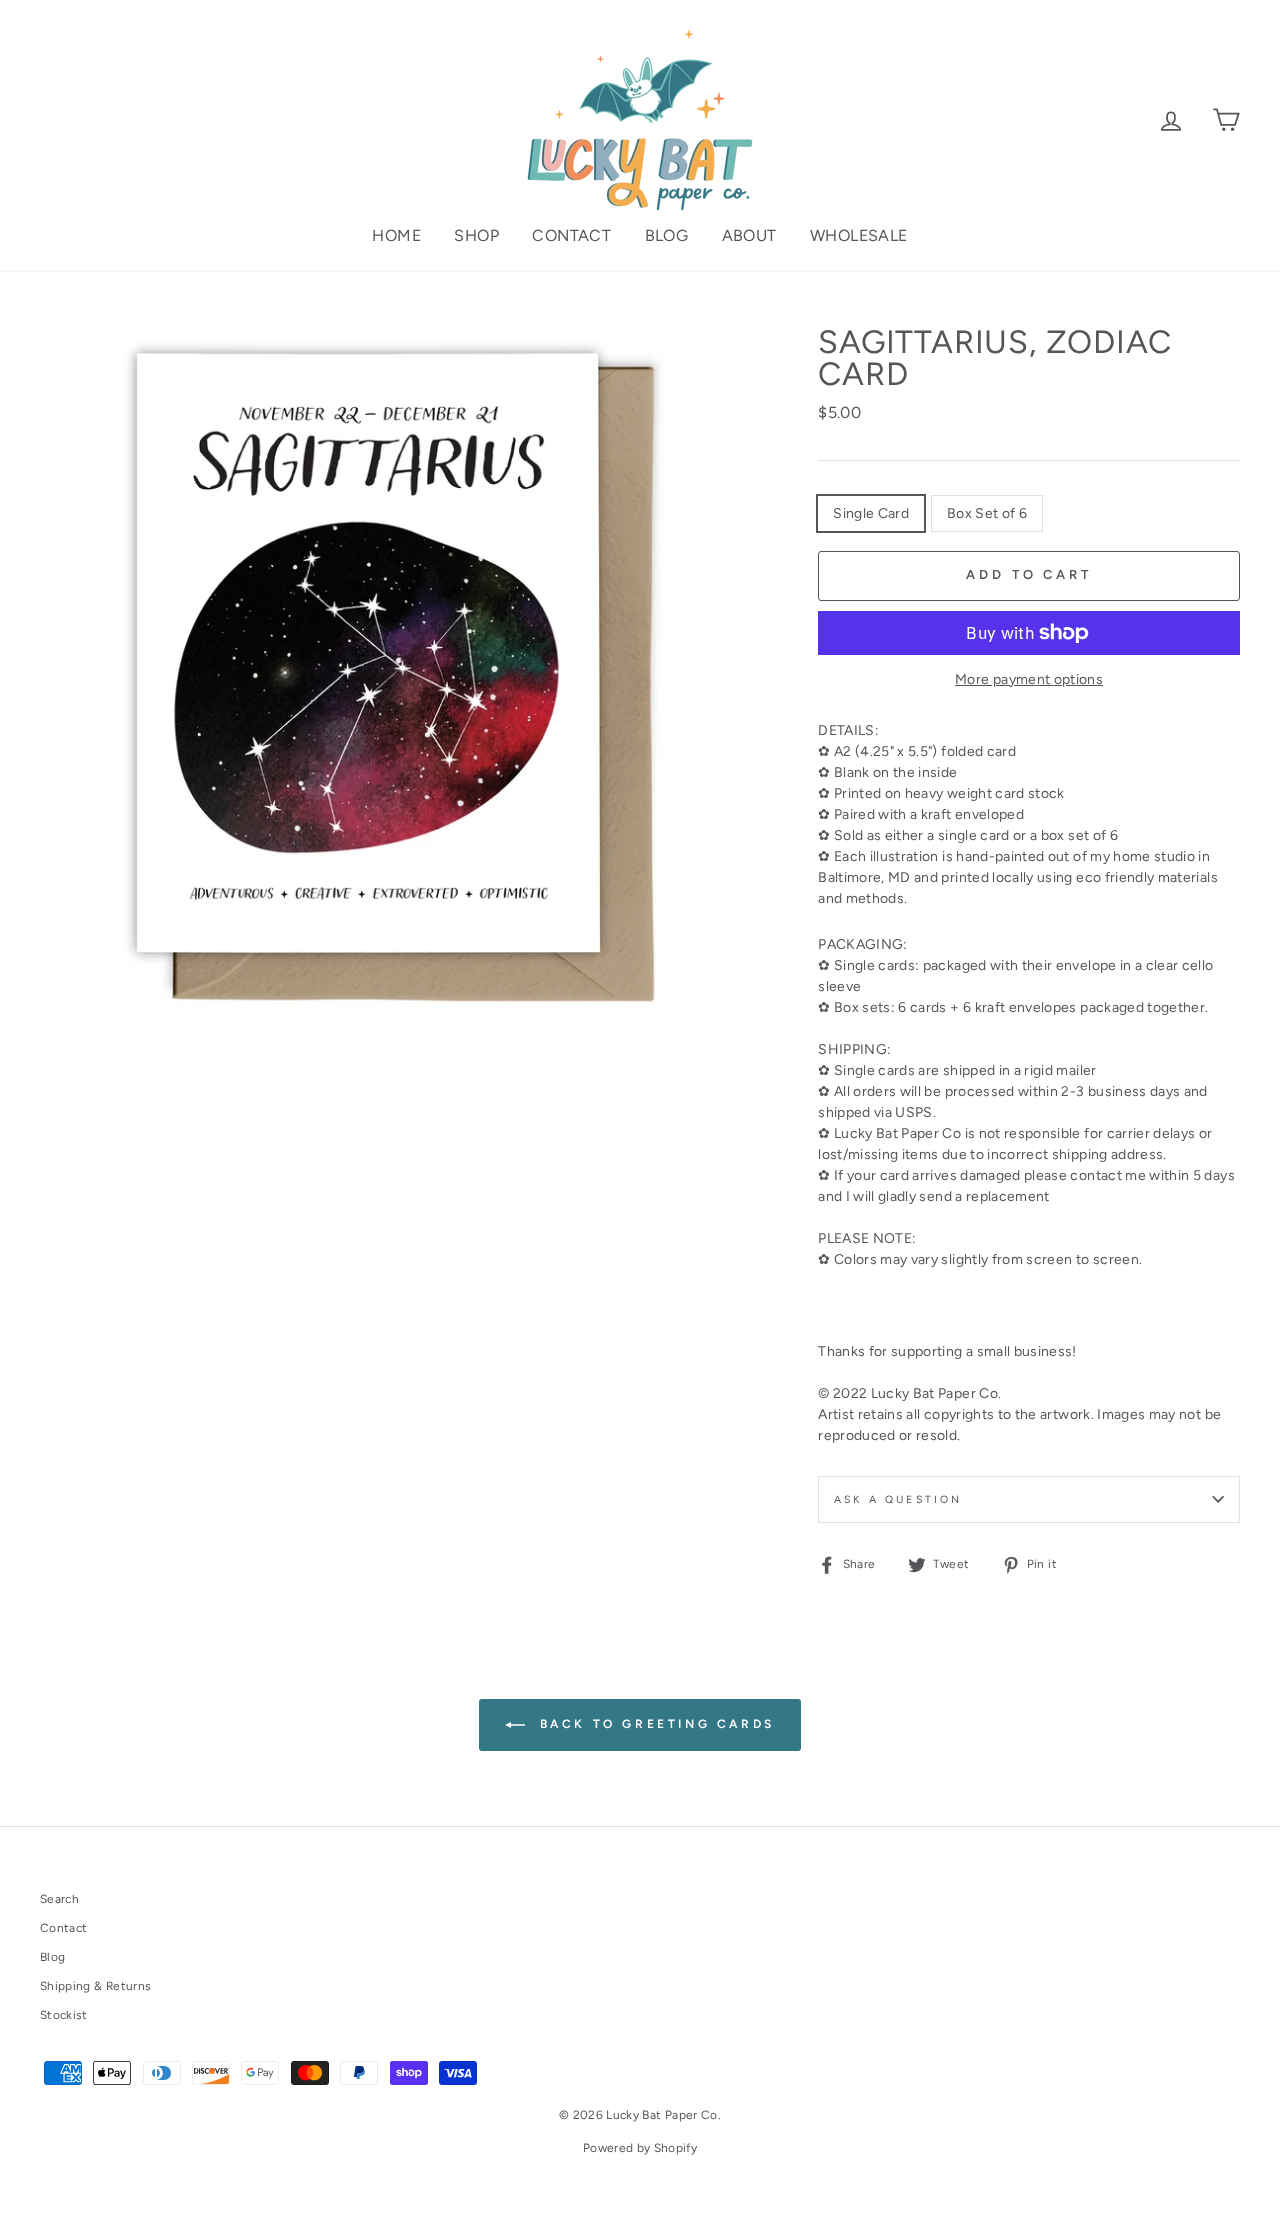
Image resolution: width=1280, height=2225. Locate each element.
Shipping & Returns (95, 1986)
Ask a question (898, 1499)
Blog (667, 235)
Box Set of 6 (987, 513)
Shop (476, 235)
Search (59, 1899)
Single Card (871, 513)
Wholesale (859, 235)
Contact (571, 235)
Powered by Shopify (640, 2148)
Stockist (64, 2015)
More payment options (1029, 679)
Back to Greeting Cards (654, 1724)
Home (396, 235)
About (749, 235)
